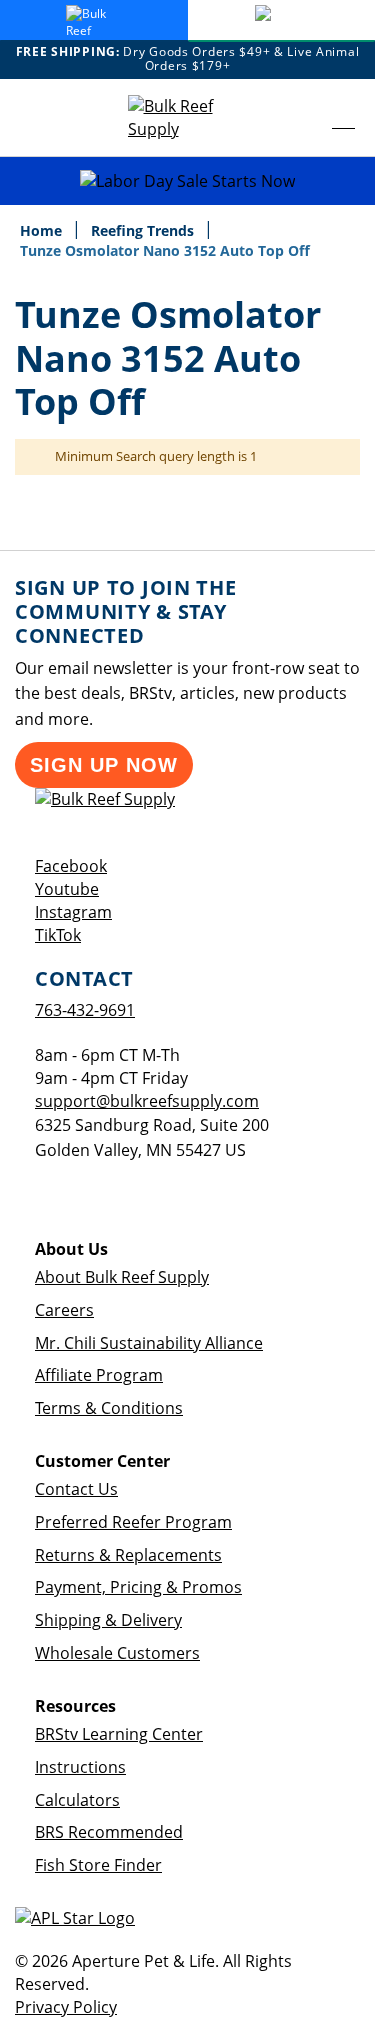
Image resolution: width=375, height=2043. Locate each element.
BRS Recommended (109, 1832)
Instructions (80, 1767)
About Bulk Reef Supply (122, 1277)
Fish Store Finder (98, 1865)
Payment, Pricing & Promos (138, 1587)
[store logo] (188, 118)
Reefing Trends (144, 230)
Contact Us (76, 1489)
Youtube (67, 889)
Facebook (71, 866)
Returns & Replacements (128, 1555)
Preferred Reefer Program (133, 1522)
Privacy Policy (66, 2007)
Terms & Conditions (109, 1408)
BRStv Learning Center (119, 1734)
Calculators (77, 1800)
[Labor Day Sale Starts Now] (187, 181)
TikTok (58, 935)
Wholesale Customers (117, 1653)
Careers (64, 1310)
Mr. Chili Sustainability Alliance (149, 1343)
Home (43, 230)
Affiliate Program (99, 1375)
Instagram (73, 912)
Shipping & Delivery (108, 1620)
